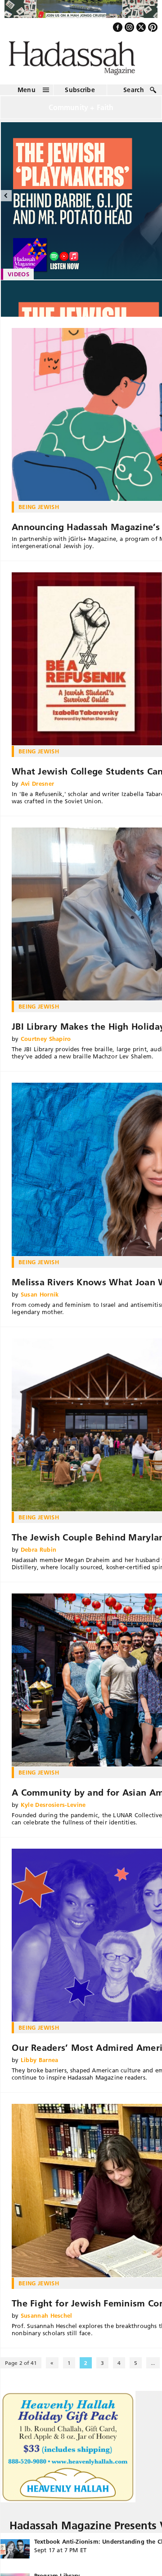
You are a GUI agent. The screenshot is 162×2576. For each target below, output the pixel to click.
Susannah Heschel (47, 2320)
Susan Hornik (40, 1299)
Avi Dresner (38, 788)
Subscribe (80, 94)
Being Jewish (39, 511)
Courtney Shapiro (46, 1044)
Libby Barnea (40, 2065)
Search (134, 94)
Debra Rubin (39, 1554)
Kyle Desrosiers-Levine (53, 1810)
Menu (27, 94)
